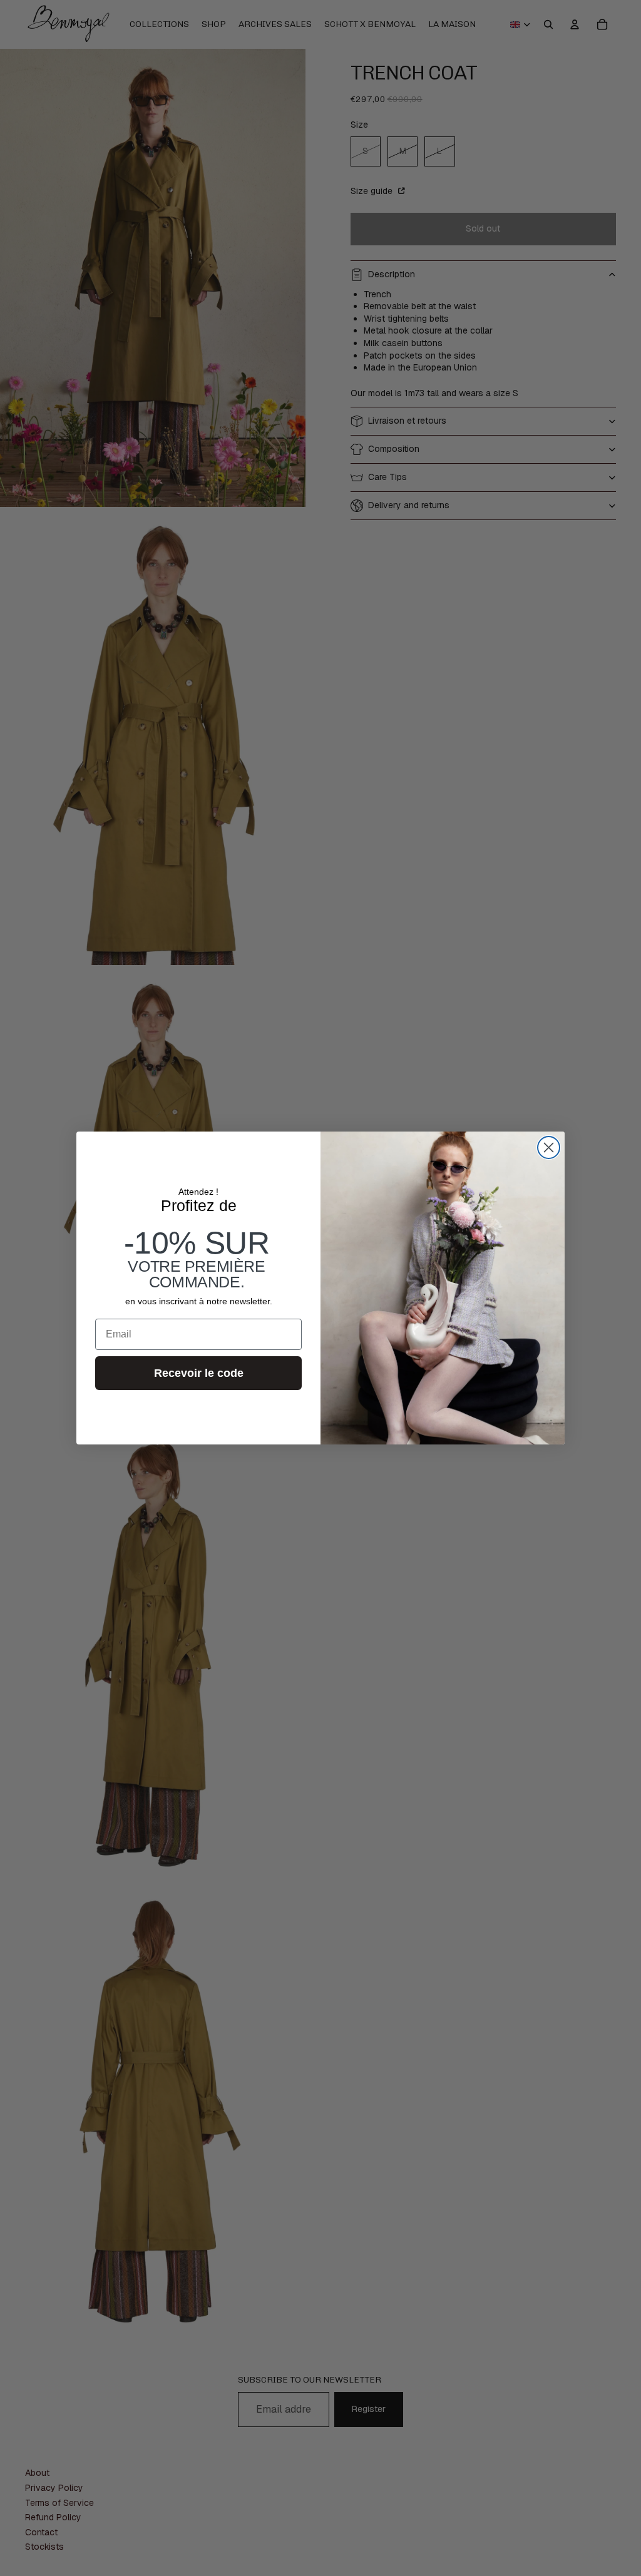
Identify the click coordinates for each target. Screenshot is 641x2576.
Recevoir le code (199, 1373)
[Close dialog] (549, 1147)
